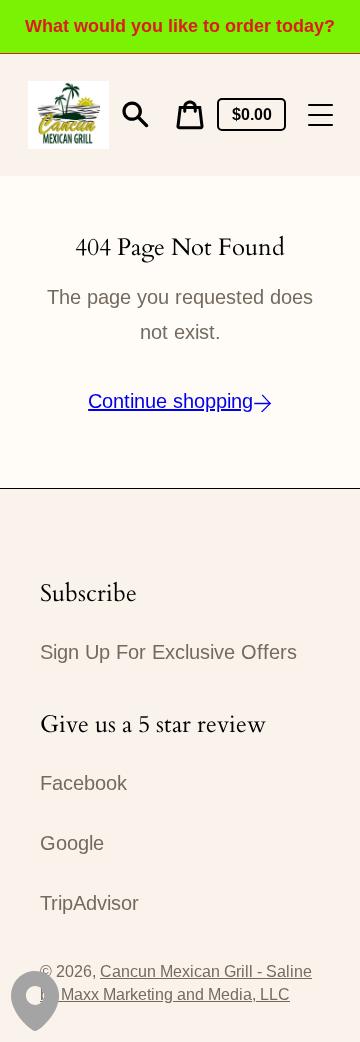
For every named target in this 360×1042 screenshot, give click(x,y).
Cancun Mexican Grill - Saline (206, 971)
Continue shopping (170, 401)
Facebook (83, 783)
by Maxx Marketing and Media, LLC (165, 994)
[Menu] (320, 114)
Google (72, 843)
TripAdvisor (89, 903)
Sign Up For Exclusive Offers (168, 652)
